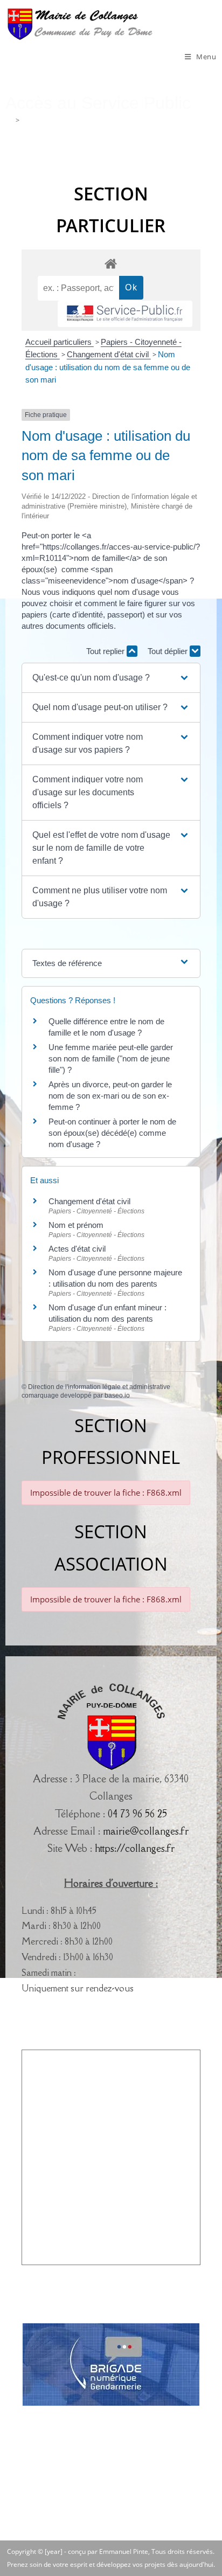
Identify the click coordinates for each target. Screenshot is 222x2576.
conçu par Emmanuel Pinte (108, 2551)
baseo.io (117, 1395)
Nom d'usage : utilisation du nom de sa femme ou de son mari (108, 367)
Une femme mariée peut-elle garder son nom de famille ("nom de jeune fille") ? (111, 1058)
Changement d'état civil (109, 354)
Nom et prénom (76, 1225)
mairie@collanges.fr (146, 1831)
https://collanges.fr (135, 1848)
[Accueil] (9, 120)
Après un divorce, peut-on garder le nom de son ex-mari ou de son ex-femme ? (110, 1096)
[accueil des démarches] (111, 263)
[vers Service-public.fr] (125, 314)
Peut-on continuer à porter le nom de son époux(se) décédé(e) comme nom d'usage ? (112, 1133)
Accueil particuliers (60, 342)
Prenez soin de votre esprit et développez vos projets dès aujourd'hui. (111, 2564)
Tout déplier (169, 651)
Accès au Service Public (59, 120)
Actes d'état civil (77, 1249)
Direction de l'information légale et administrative (99, 1387)
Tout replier (106, 651)
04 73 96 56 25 (137, 1814)
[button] (111, 678)
